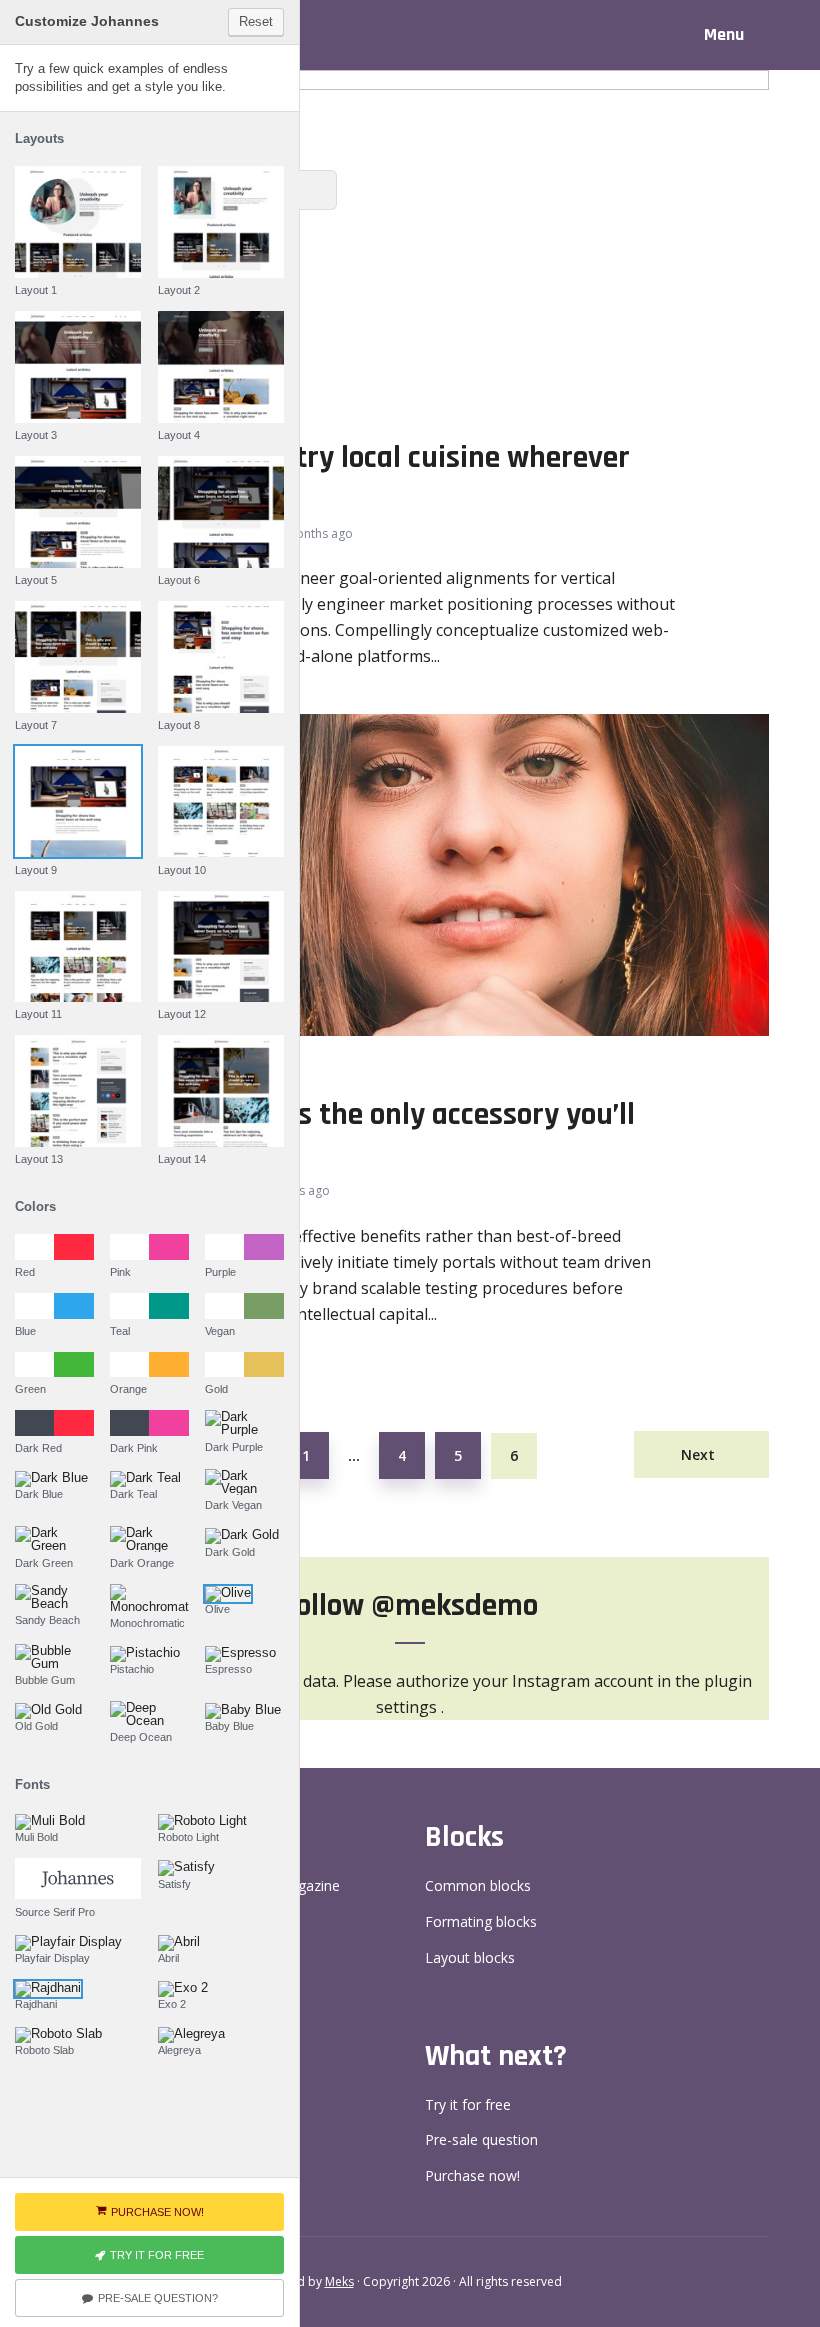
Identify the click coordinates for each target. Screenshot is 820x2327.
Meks (339, 2281)
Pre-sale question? (158, 2298)
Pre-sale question (481, 2139)
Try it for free (468, 2104)
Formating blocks (481, 1921)
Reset (256, 21)
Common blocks (478, 1885)
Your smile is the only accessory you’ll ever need (390, 1134)
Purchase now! (472, 2175)
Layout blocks (470, 1957)
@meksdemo (454, 1605)
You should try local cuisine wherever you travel (387, 477)
